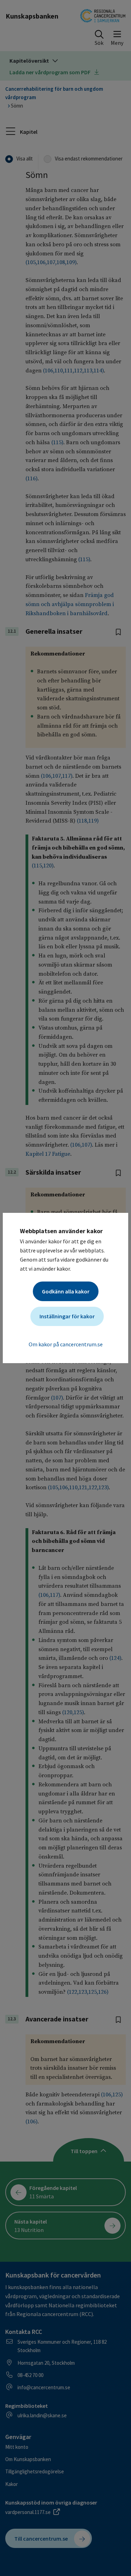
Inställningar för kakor (67, 1316)
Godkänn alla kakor (66, 1291)
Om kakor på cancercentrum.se (66, 1344)
